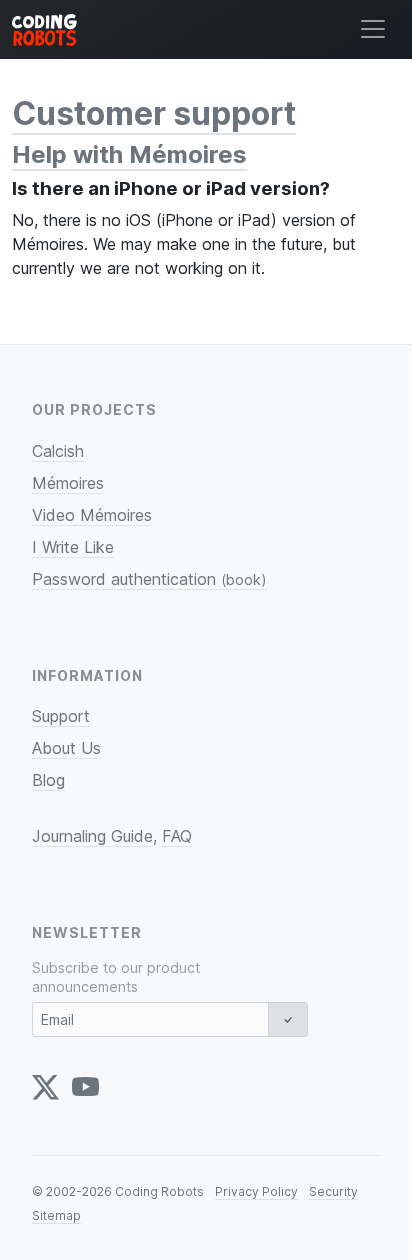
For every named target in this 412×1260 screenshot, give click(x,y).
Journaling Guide (92, 836)
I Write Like (73, 547)
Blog (48, 780)
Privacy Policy (256, 1191)
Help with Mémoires (129, 154)
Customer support (154, 113)
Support (61, 716)
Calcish (58, 451)
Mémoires (68, 483)
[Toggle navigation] (373, 29)
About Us (66, 748)
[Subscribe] (288, 1019)
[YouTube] (85, 1087)
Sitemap (56, 1215)
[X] (45, 1087)
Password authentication (149, 579)
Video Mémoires (92, 515)
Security (333, 1191)
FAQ (177, 836)
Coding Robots (159, 1191)
